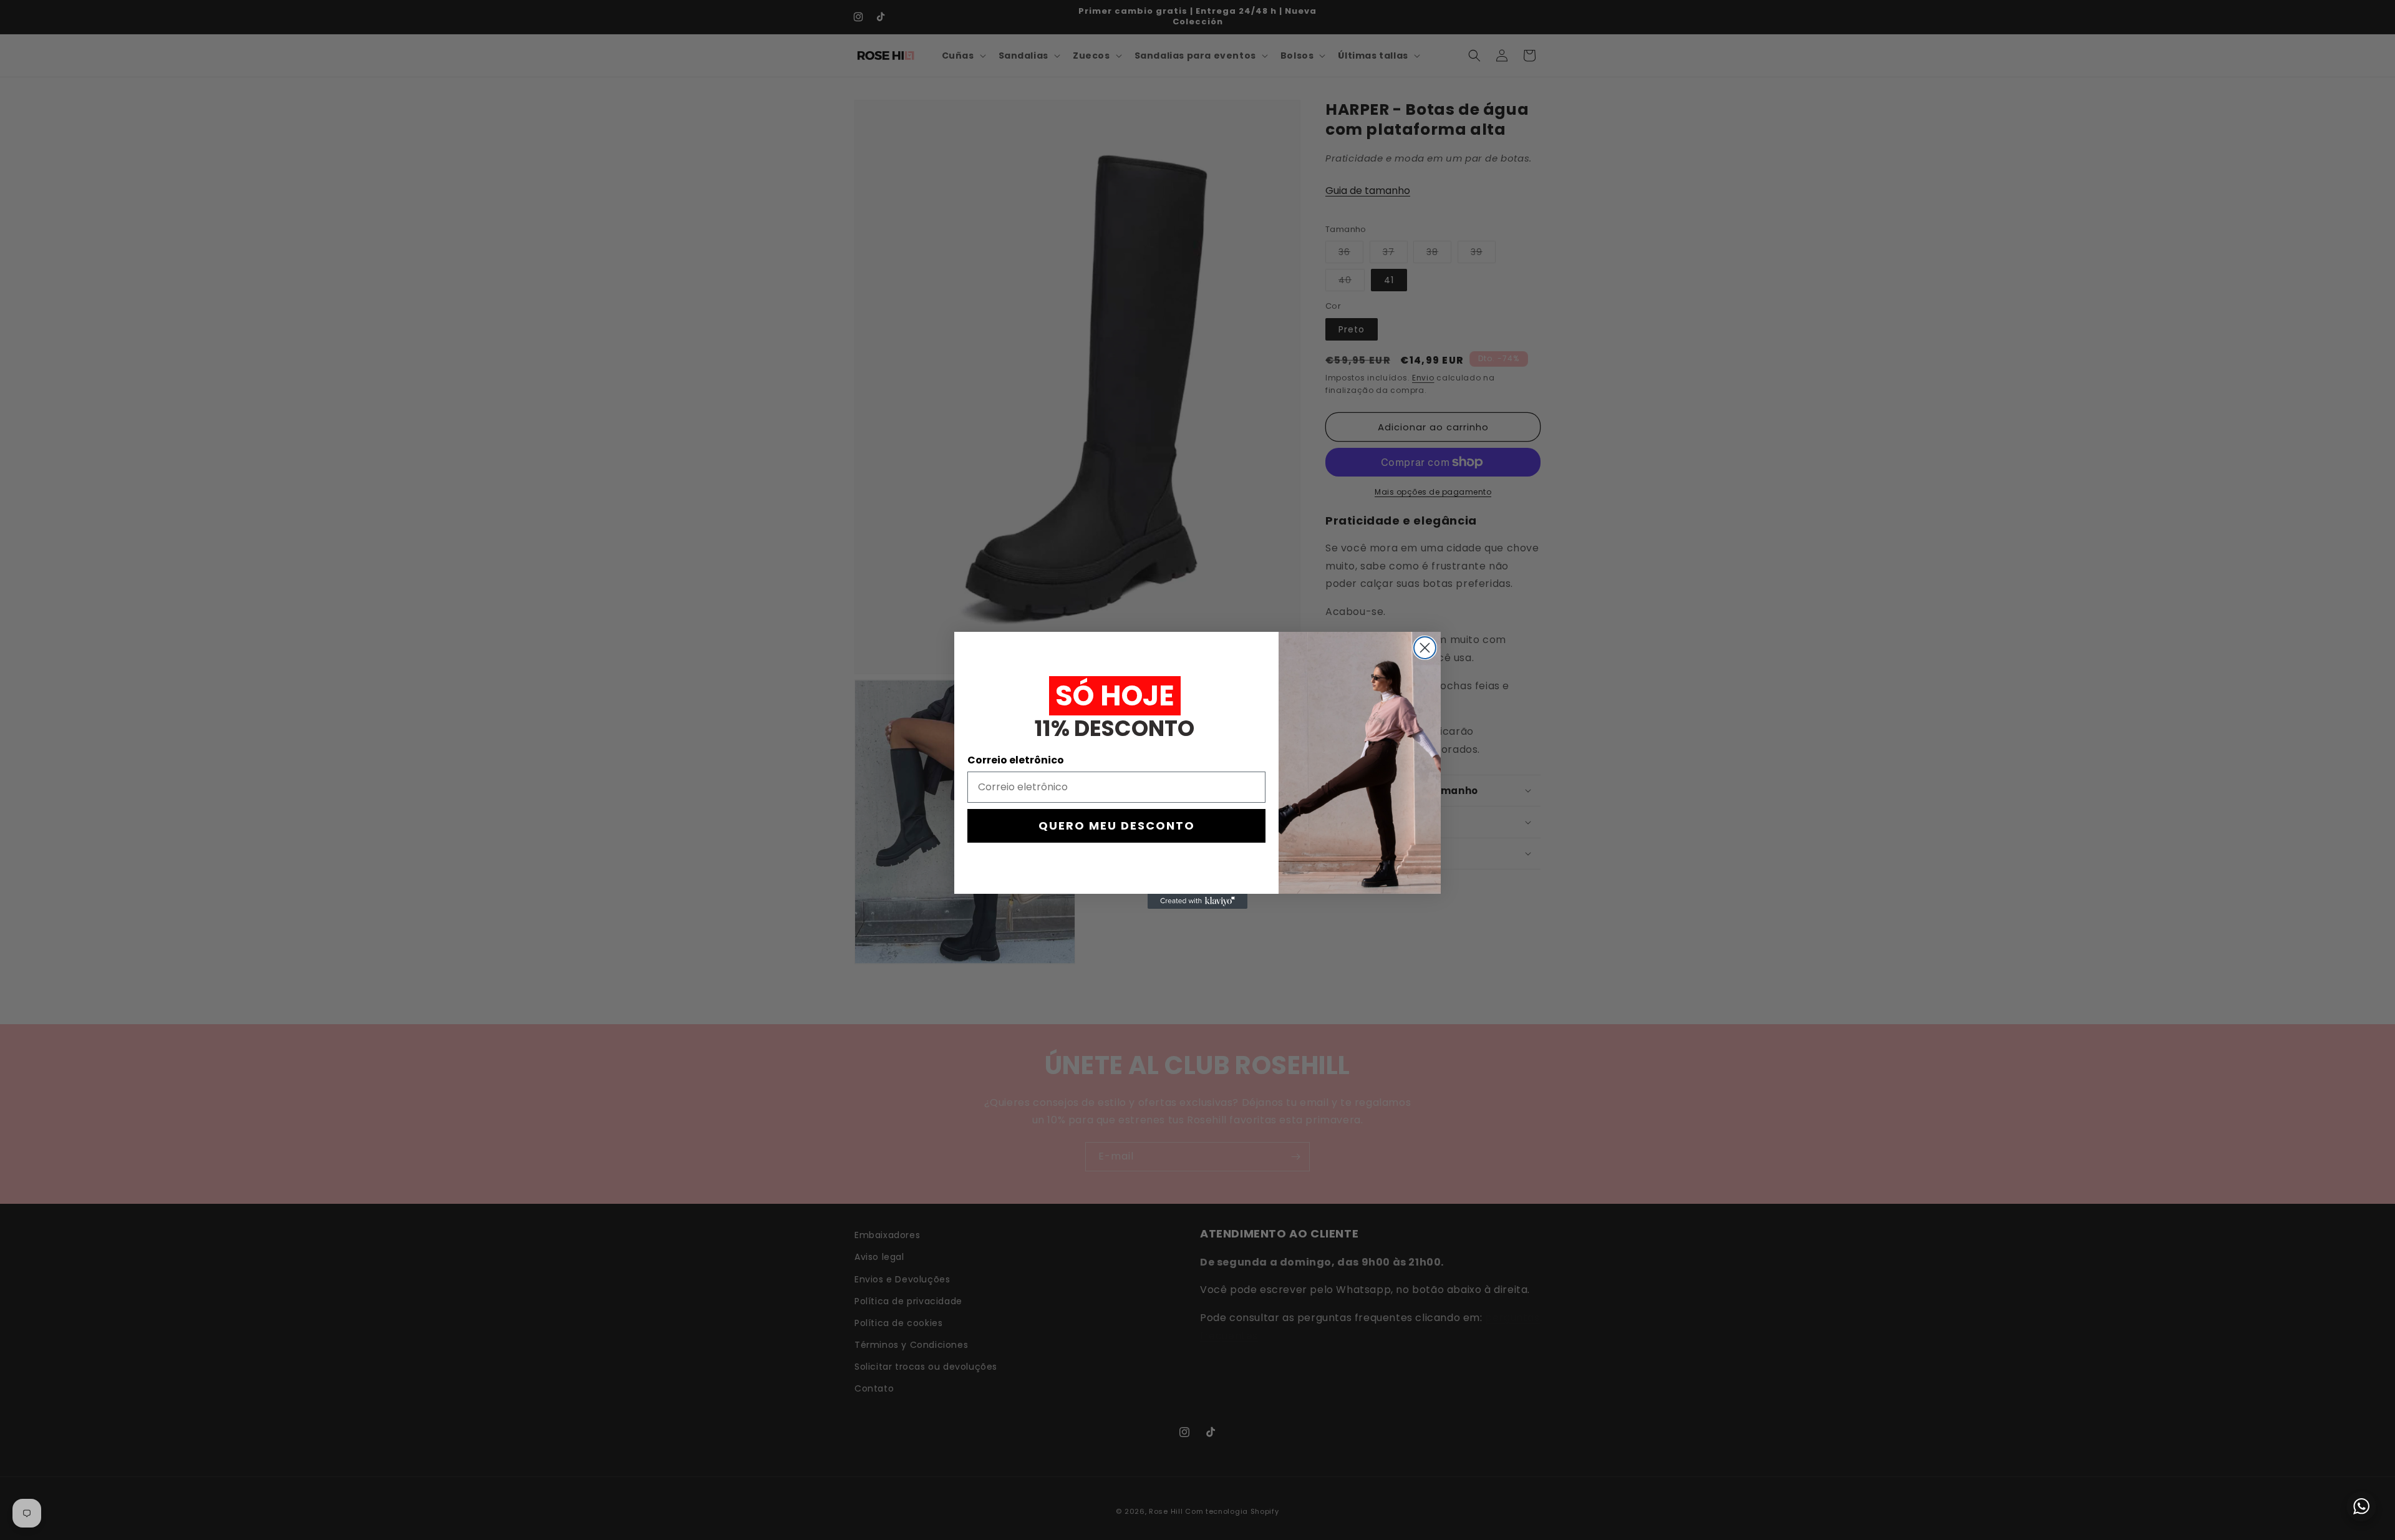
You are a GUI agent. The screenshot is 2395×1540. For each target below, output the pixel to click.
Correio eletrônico (1016, 760)
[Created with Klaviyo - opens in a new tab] (1197, 901)
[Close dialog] (1425, 648)
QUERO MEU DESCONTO (1117, 826)
